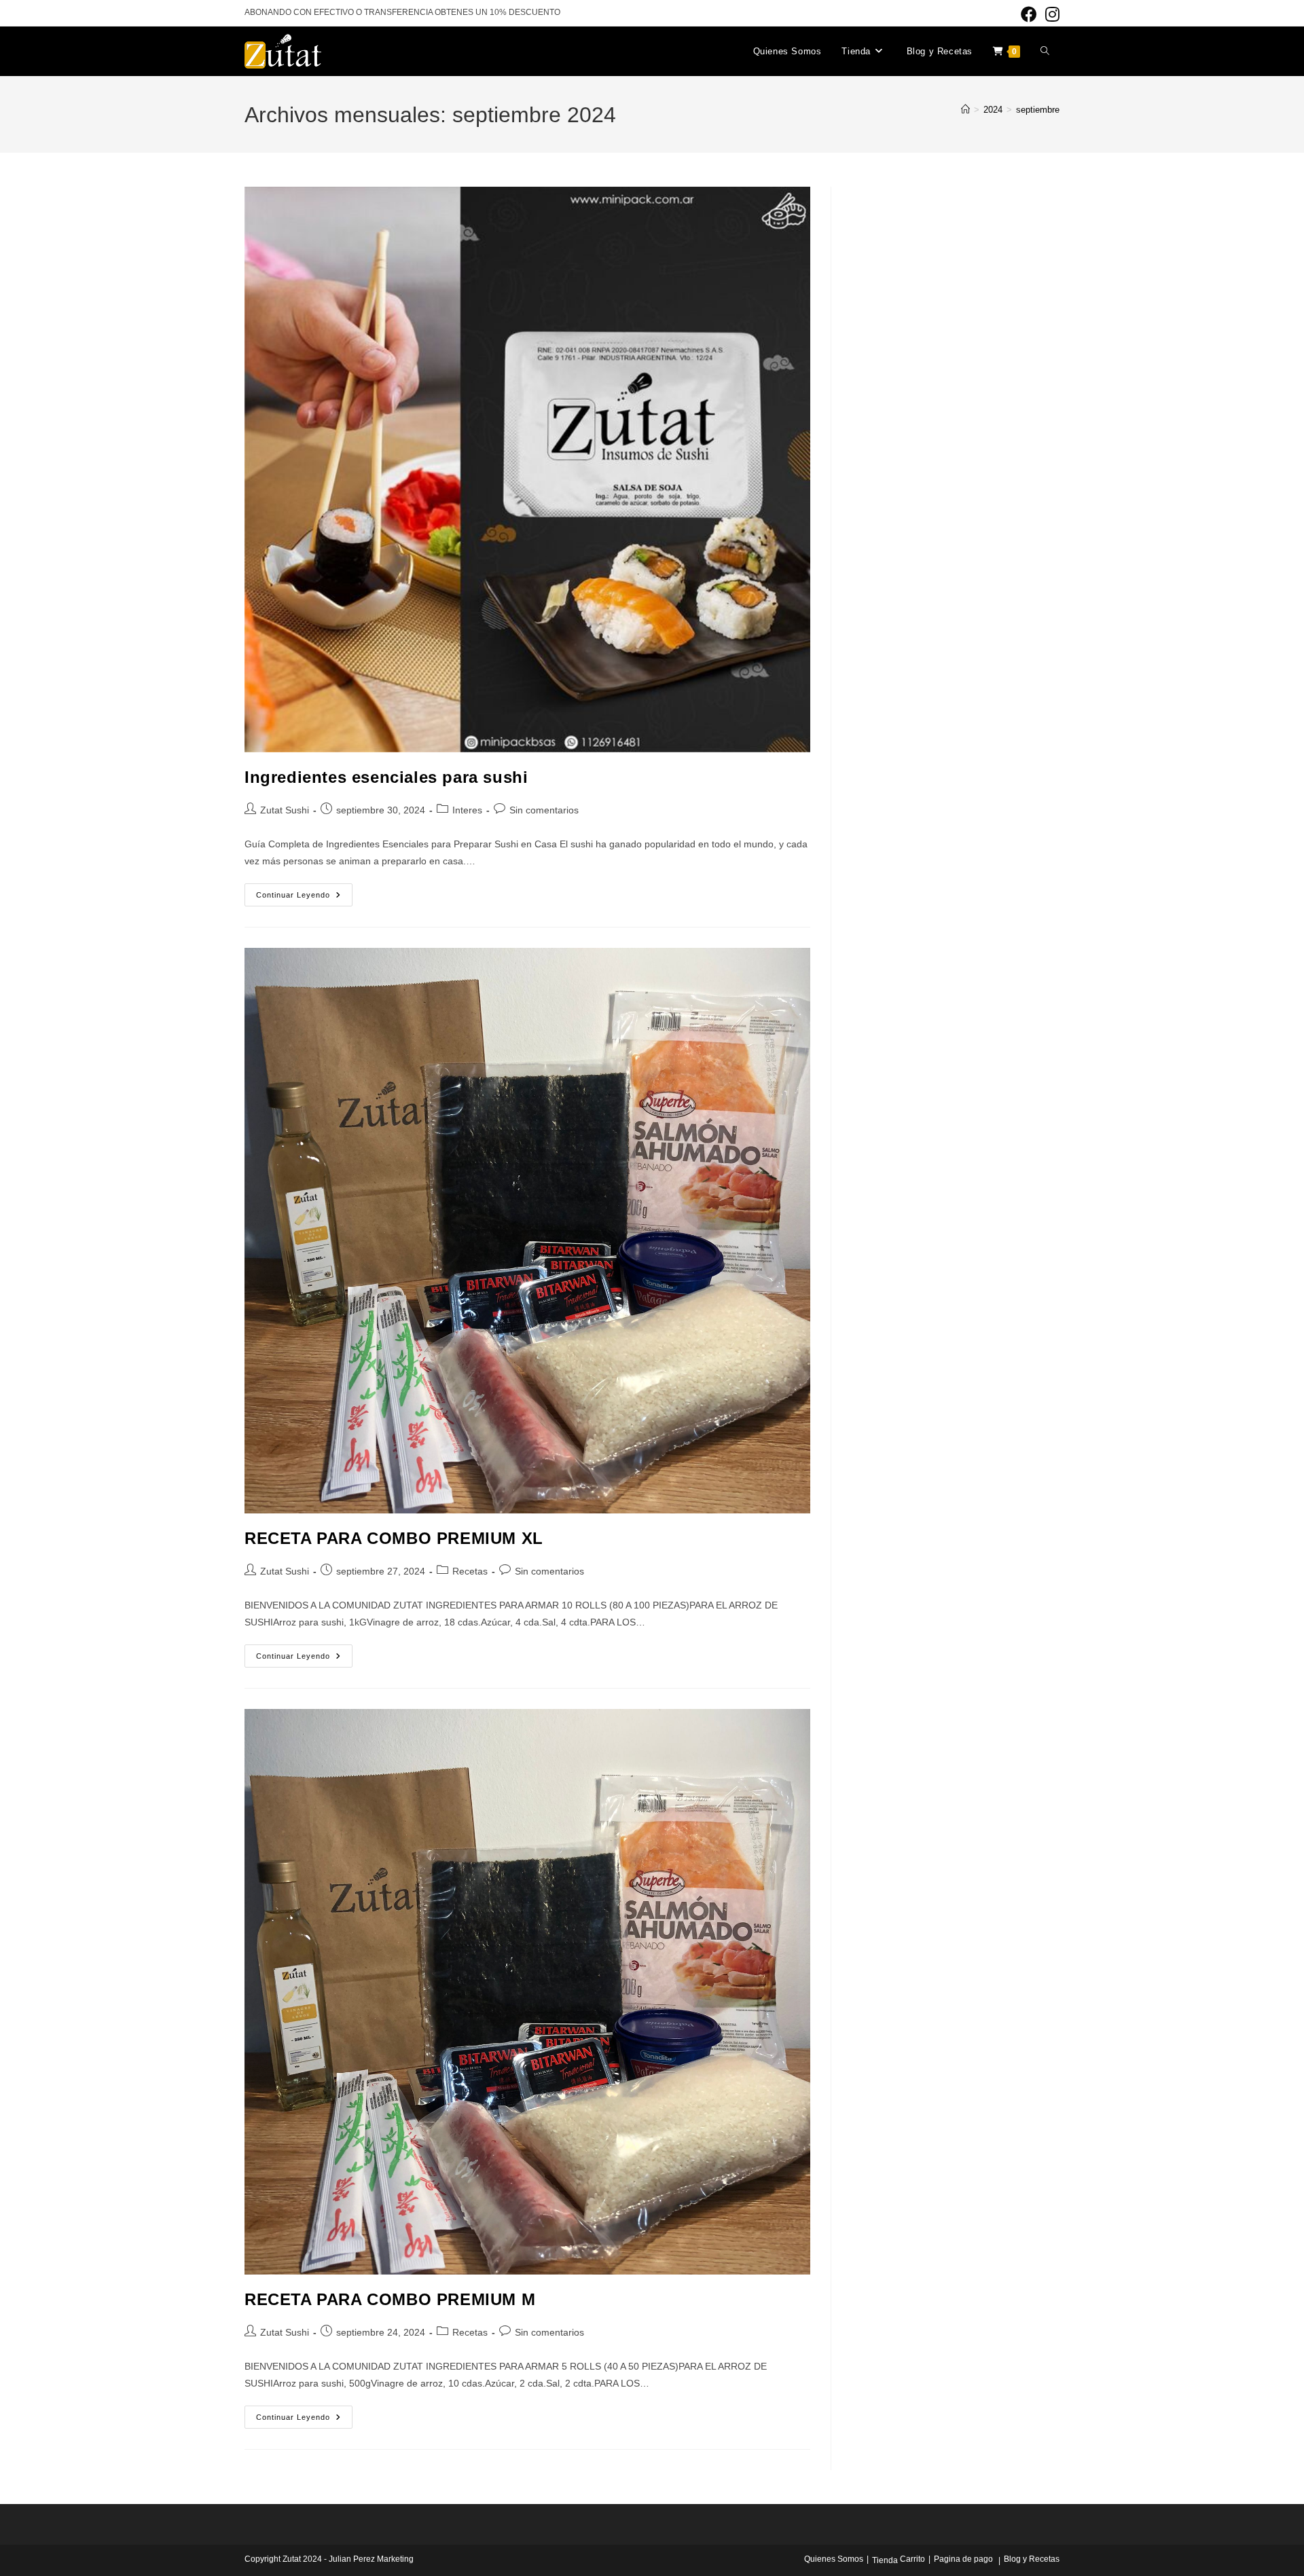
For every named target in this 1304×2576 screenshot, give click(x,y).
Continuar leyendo (304, 898)
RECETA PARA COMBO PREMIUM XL (394, 1538)
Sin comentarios (544, 810)
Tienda (885, 2560)
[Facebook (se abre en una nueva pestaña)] (1029, 14)
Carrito (912, 2559)
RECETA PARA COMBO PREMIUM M (390, 2299)
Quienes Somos (834, 2559)
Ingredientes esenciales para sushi (386, 777)
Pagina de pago (963, 2559)
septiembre (1038, 110)
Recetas (470, 1571)
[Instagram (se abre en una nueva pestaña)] (1050, 14)
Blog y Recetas (1032, 2559)
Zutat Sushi (285, 810)
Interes (467, 810)
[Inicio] (965, 110)
